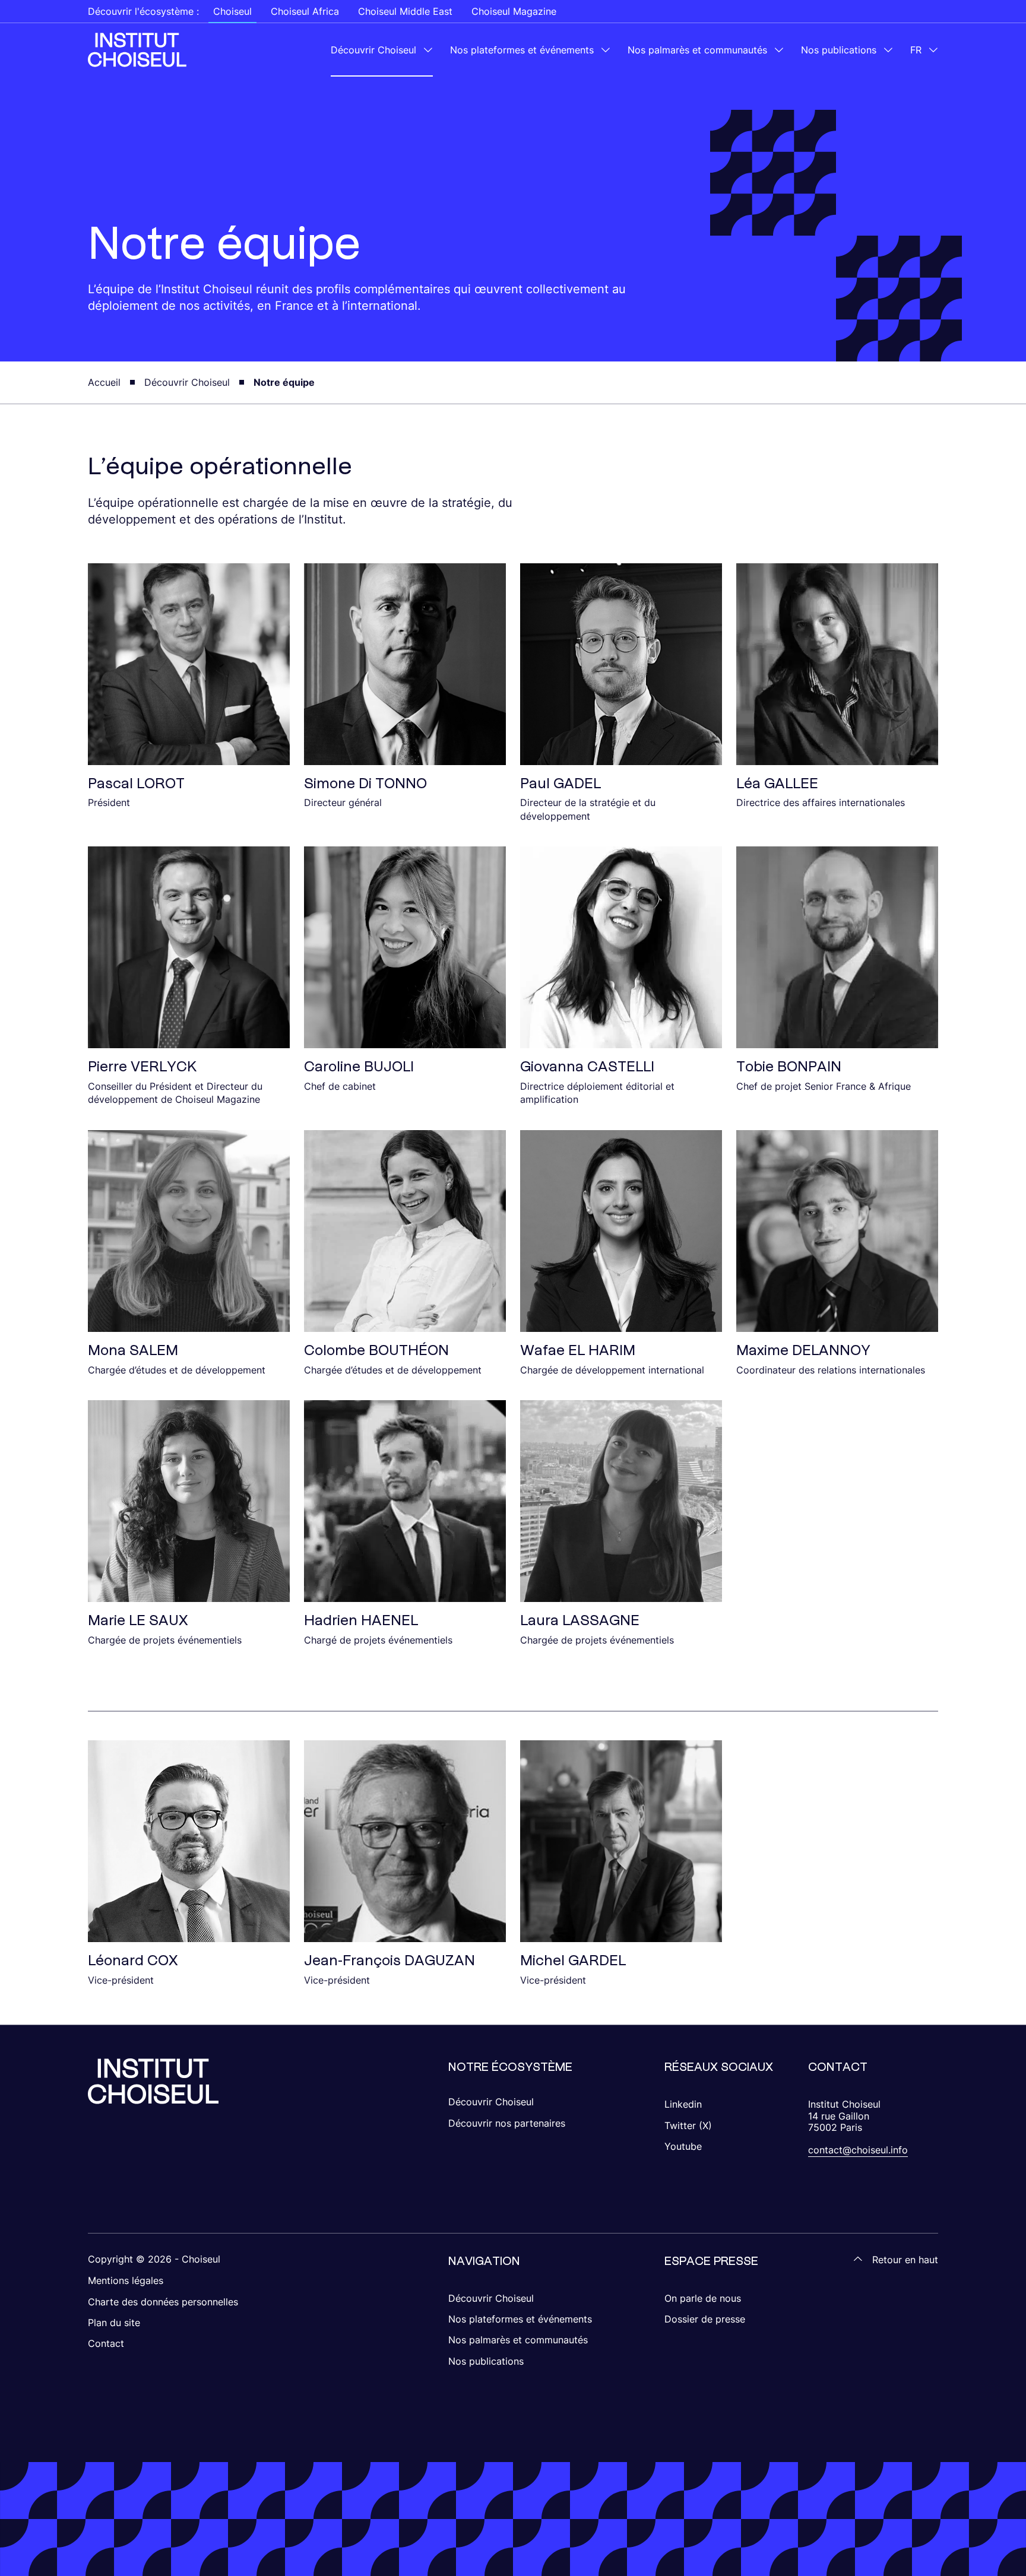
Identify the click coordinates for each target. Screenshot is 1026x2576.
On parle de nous (703, 2298)
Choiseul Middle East (405, 11)
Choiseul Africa (305, 11)
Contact (106, 2343)
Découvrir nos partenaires (507, 2123)
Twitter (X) (688, 2125)
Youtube (683, 2146)
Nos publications (839, 50)
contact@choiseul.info (858, 2150)
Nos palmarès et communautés (697, 50)
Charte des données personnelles (163, 2302)
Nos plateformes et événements (522, 50)
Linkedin (683, 2104)
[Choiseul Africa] (137, 50)
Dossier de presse (705, 2319)
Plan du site (114, 2323)
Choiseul (232, 11)
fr (916, 50)
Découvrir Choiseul (373, 50)
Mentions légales (126, 2280)
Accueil (104, 382)
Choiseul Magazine (514, 11)
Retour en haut (905, 2260)
